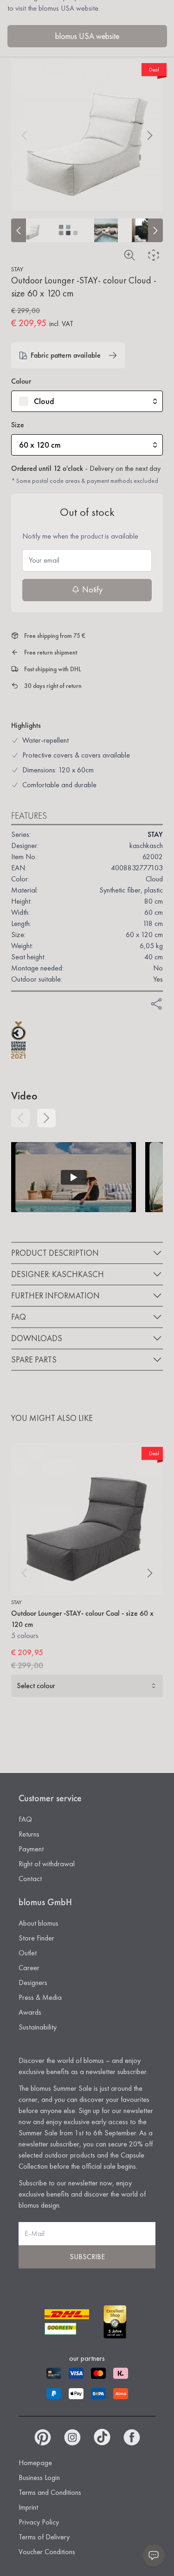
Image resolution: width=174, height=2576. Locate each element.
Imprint (28, 2507)
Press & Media (40, 1997)
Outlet (28, 1953)
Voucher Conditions (47, 2552)
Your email (44, 560)
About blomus (39, 1923)
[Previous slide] (19, 230)
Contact (30, 1879)
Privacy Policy (39, 2522)
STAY (17, 269)
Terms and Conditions (50, 2492)
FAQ (25, 1819)
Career (29, 1968)
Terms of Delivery (44, 2537)
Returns (29, 1834)
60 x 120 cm (40, 445)
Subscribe (87, 2257)
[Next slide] (155, 230)
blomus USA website (87, 36)
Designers (33, 1982)
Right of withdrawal (47, 1864)
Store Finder (36, 1938)
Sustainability (38, 2027)
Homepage (35, 2463)
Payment (31, 1849)
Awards (30, 2012)
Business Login (39, 2477)
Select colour (36, 1686)
